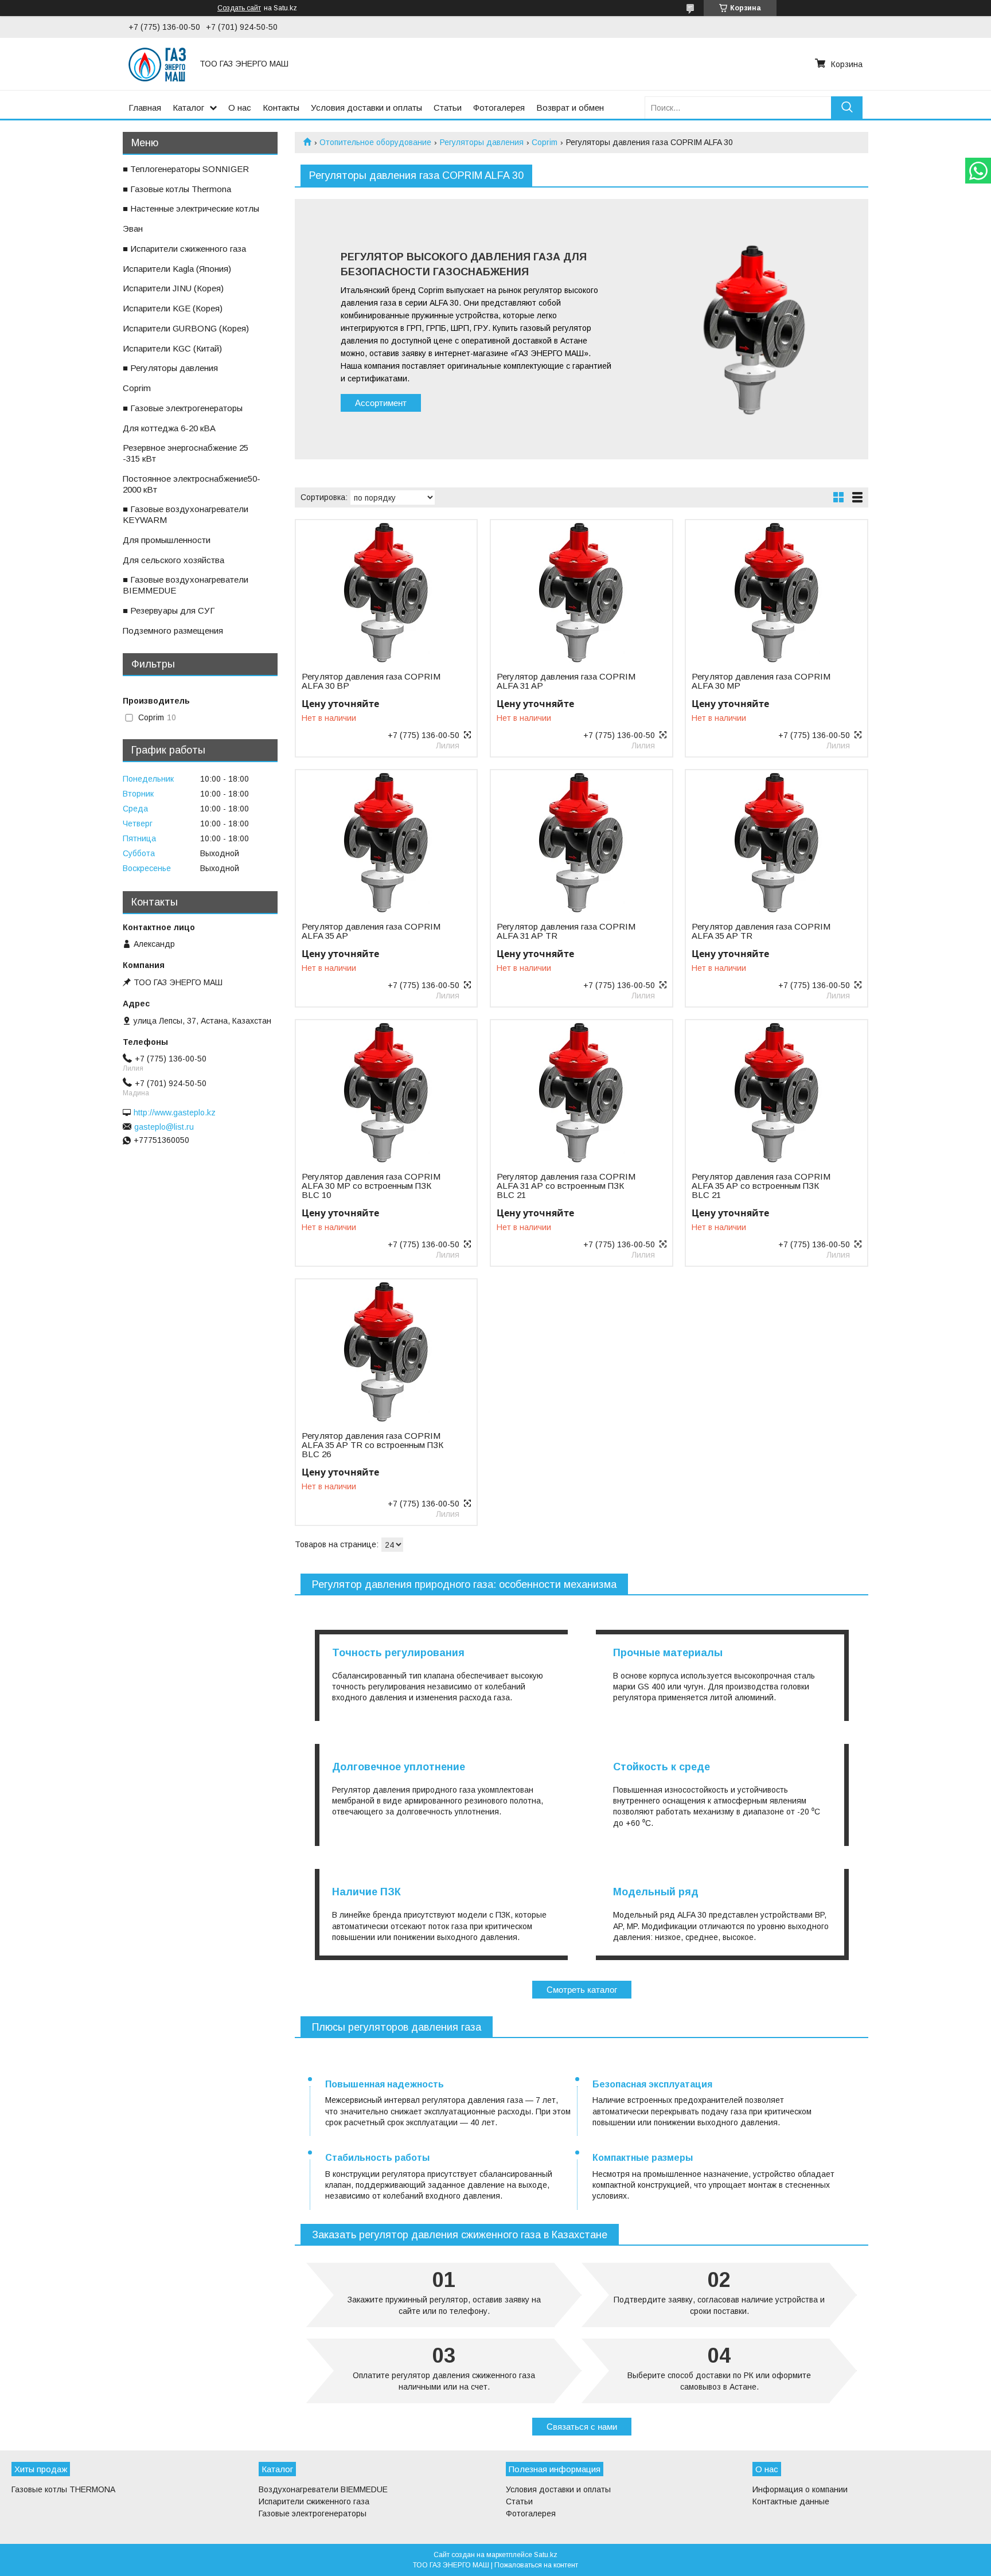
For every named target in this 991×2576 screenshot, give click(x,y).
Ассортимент (381, 403)
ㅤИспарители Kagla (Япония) (177, 269)
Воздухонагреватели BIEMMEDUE (323, 2489)
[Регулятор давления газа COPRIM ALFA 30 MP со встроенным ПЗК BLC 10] (386, 1092)
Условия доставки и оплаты (366, 108)
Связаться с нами (582, 2427)
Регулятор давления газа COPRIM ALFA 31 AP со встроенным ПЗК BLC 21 (566, 1186)
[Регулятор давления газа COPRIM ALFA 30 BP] (386, 592)
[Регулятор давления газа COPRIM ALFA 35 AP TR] (776, 842)
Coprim (545, 142)
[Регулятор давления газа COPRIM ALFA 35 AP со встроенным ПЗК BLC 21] (776, 1092)
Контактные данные (791, 2501)
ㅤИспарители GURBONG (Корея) (186, 328)
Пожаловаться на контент (536, 2565)
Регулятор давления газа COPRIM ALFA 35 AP (371, 931)
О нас (240, 108)
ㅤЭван (133, 229)
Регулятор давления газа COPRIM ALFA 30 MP (761, 681)
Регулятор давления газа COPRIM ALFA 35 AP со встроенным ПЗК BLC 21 (761, 1186)
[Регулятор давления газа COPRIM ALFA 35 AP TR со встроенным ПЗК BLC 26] (386, 1351)
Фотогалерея (499, 108)
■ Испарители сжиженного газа (184, 249)
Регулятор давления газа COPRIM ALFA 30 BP (371, 681)
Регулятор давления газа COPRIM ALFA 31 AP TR (566, 931)
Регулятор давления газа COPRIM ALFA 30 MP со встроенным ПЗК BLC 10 (371, 1186)
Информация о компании (800, 2489)
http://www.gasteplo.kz (175, 1113)
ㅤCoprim (137, 388)
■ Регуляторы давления (170, 368)
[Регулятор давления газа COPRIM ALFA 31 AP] (581, 592)
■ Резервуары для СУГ (169, 610)
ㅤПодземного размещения (173, 631)
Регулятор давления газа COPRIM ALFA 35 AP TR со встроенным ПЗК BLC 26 (372, 1445)
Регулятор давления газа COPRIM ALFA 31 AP (566, 681)
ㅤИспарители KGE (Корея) (173, 308)
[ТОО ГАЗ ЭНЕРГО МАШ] (157, 64)
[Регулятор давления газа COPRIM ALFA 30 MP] (776, 592)
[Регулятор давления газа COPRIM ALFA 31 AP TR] (581, 842)
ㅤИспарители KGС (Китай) (172, 348)
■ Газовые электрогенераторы (183, 408)
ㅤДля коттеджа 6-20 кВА (169, 428)
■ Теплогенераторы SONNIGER (186, 169)
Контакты (281, 108)
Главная (145, 108)
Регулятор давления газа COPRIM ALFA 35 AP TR (761, 931)
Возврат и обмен (570, 108)
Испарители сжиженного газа (314, 2501)
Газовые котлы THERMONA (63, 2489)
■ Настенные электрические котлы (191, 208)
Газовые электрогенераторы (313, 2513)
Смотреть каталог (582, 1990)
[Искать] (847, 108)
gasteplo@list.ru (164, 1127)
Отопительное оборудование (375, 142)
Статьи (448, 108)
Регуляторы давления (482, 142)
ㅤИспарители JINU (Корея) (173, 288)
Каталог (188, 108)
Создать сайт (239, 8)
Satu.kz (546, 2555)
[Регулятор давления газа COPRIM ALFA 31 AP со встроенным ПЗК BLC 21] (581, 1092)
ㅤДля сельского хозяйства (173, 560)
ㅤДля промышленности (167, 540)
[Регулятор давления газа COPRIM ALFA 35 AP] (386, 842)
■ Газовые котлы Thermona (177, 189)
